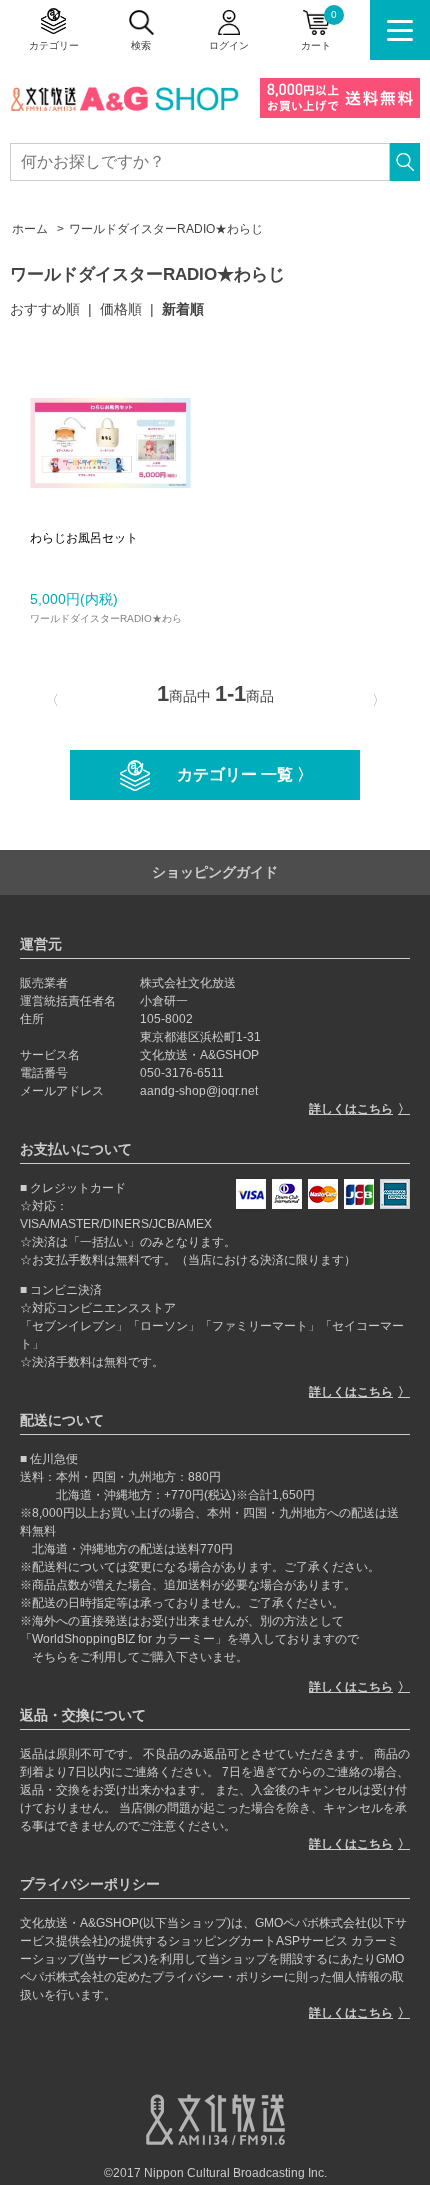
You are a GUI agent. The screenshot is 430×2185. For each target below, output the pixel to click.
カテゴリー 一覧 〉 (245, 774)
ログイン (229, 45)
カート (319, 30)
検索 (141, 45)
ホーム (30, 229)
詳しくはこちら (351, 1109)
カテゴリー (54, 45)
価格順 (121, 309)
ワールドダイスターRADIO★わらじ (166, 229)
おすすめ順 (45, 309)
